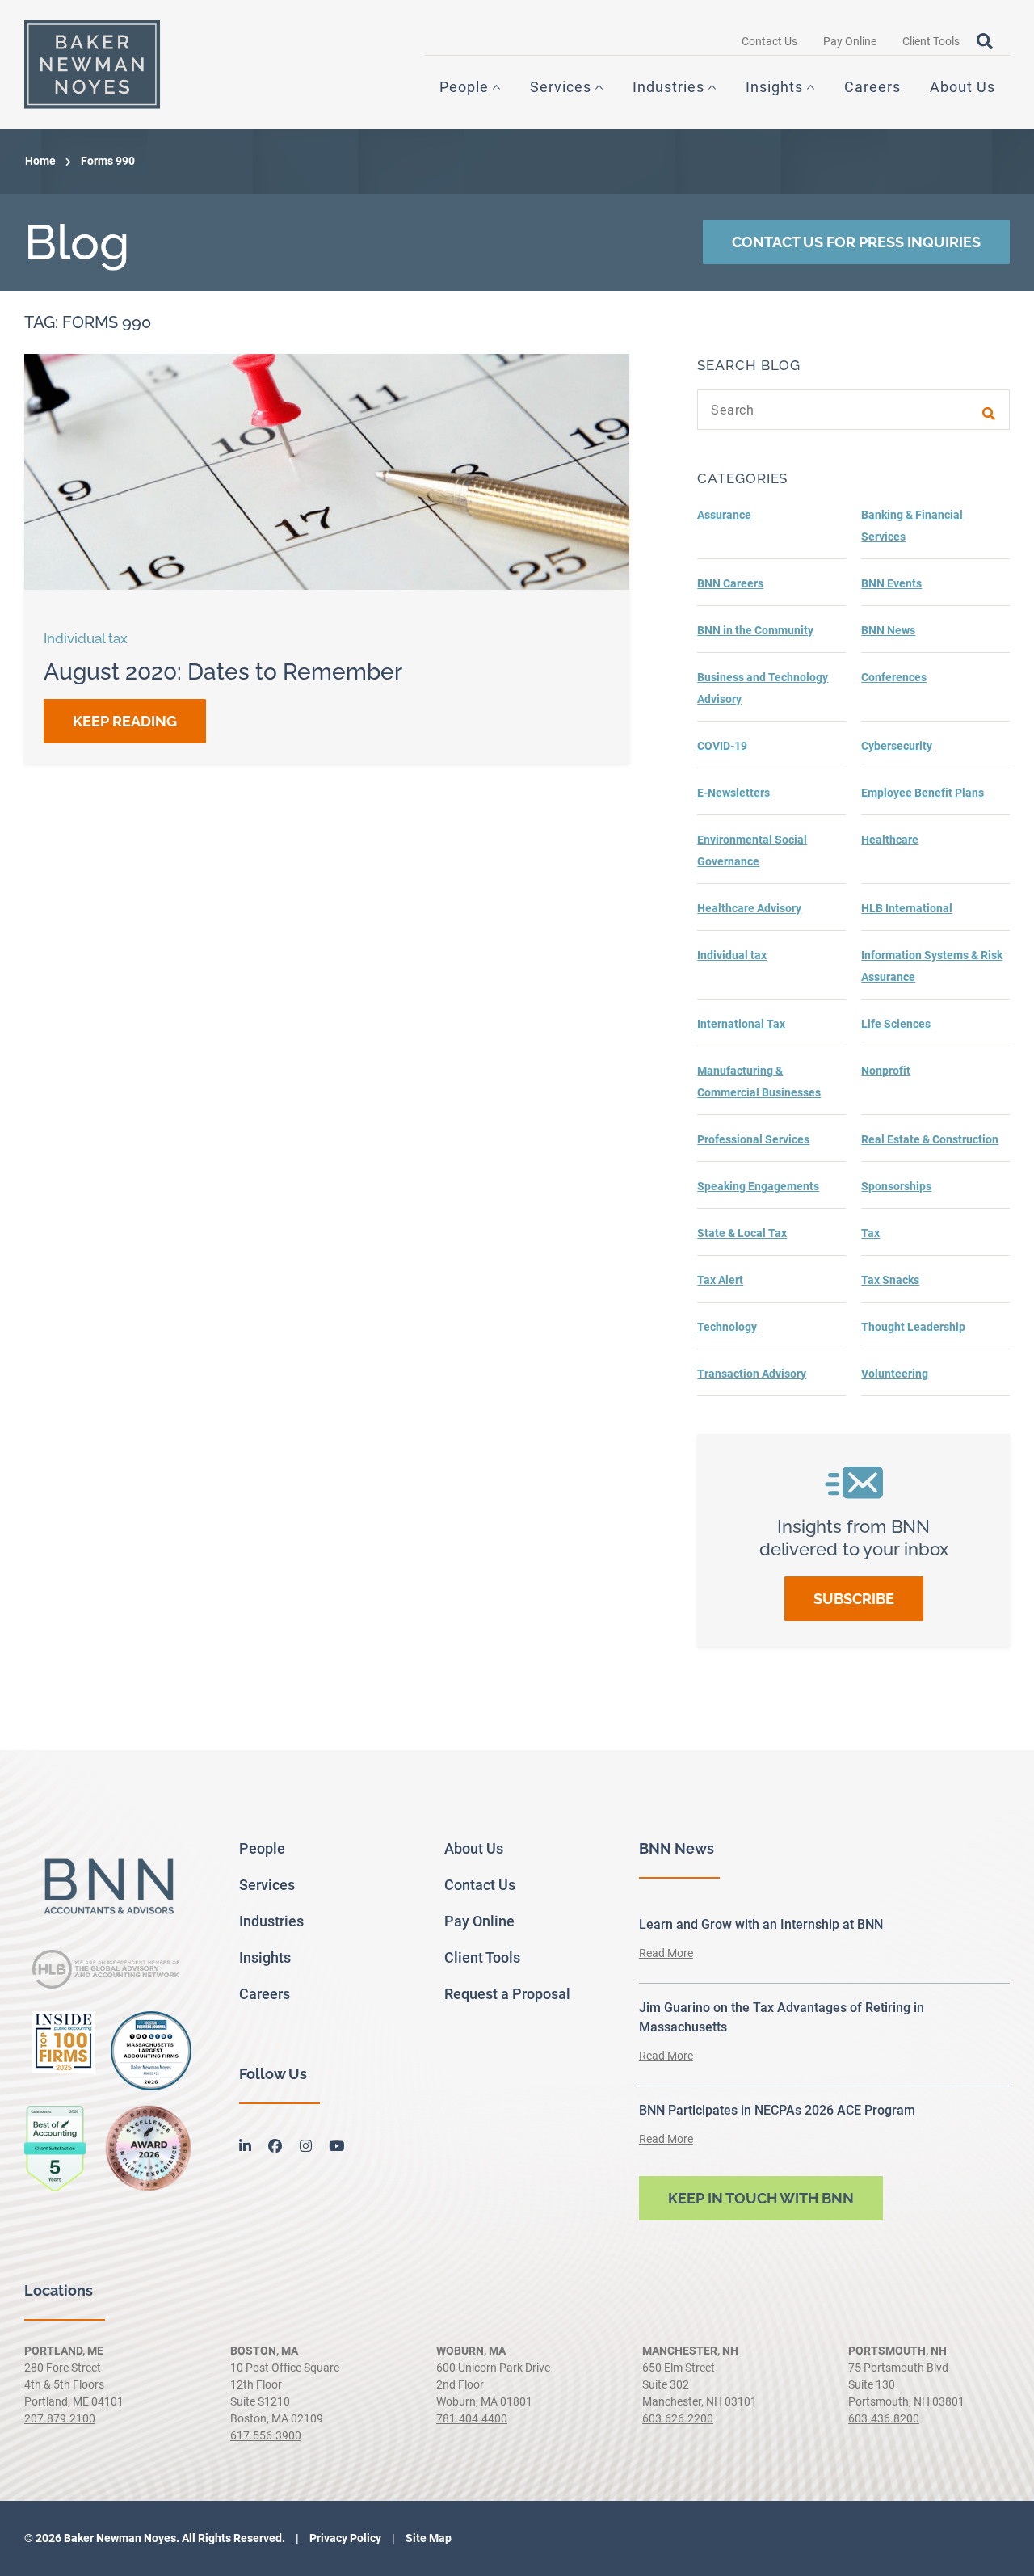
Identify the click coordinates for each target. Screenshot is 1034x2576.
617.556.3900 (266, 2435)
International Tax (741, 1024)
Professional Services (753, 1139)
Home (40, 161)
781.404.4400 (472, 2418)
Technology (727, 1327)
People (464, 87)
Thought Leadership (913, 1327)
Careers (872, 87)
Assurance (724, 515)
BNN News (888, 630)
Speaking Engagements (758, 1186)
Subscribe (854, 1599)
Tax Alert (720, 1280)
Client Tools (931, 41)
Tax (870, 1233)
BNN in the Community (755, 630)
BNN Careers (730, 583)
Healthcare (890, 840)
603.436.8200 (884, 2418)
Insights (774, 87)
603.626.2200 (678, 2418)
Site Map (427, 2538)
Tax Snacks (890, 1280)
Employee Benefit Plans (923, 793)
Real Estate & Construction (930, 1139)
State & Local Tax (742, 1233)
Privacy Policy (344, 2538)
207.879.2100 (60, 2418)
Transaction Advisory (752, 1374)
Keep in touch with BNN (761, 2198)
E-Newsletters (733, 793)
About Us (963, 87)
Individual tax (732, 955)
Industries (668, 87)
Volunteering (895, 1374)
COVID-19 (722, 746)
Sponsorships (896, 1186)
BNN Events (891, 583)
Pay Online (850, 41)
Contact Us (769, 41)
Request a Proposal (507, 1994)
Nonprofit (886, 1071)
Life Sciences (896, 1024)
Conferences (894, 677)
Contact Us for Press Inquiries (856, 242)
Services (561, 87)
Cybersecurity (897, 746)
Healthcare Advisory (749, 908)
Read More (666, 1953)
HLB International (907, 908)
